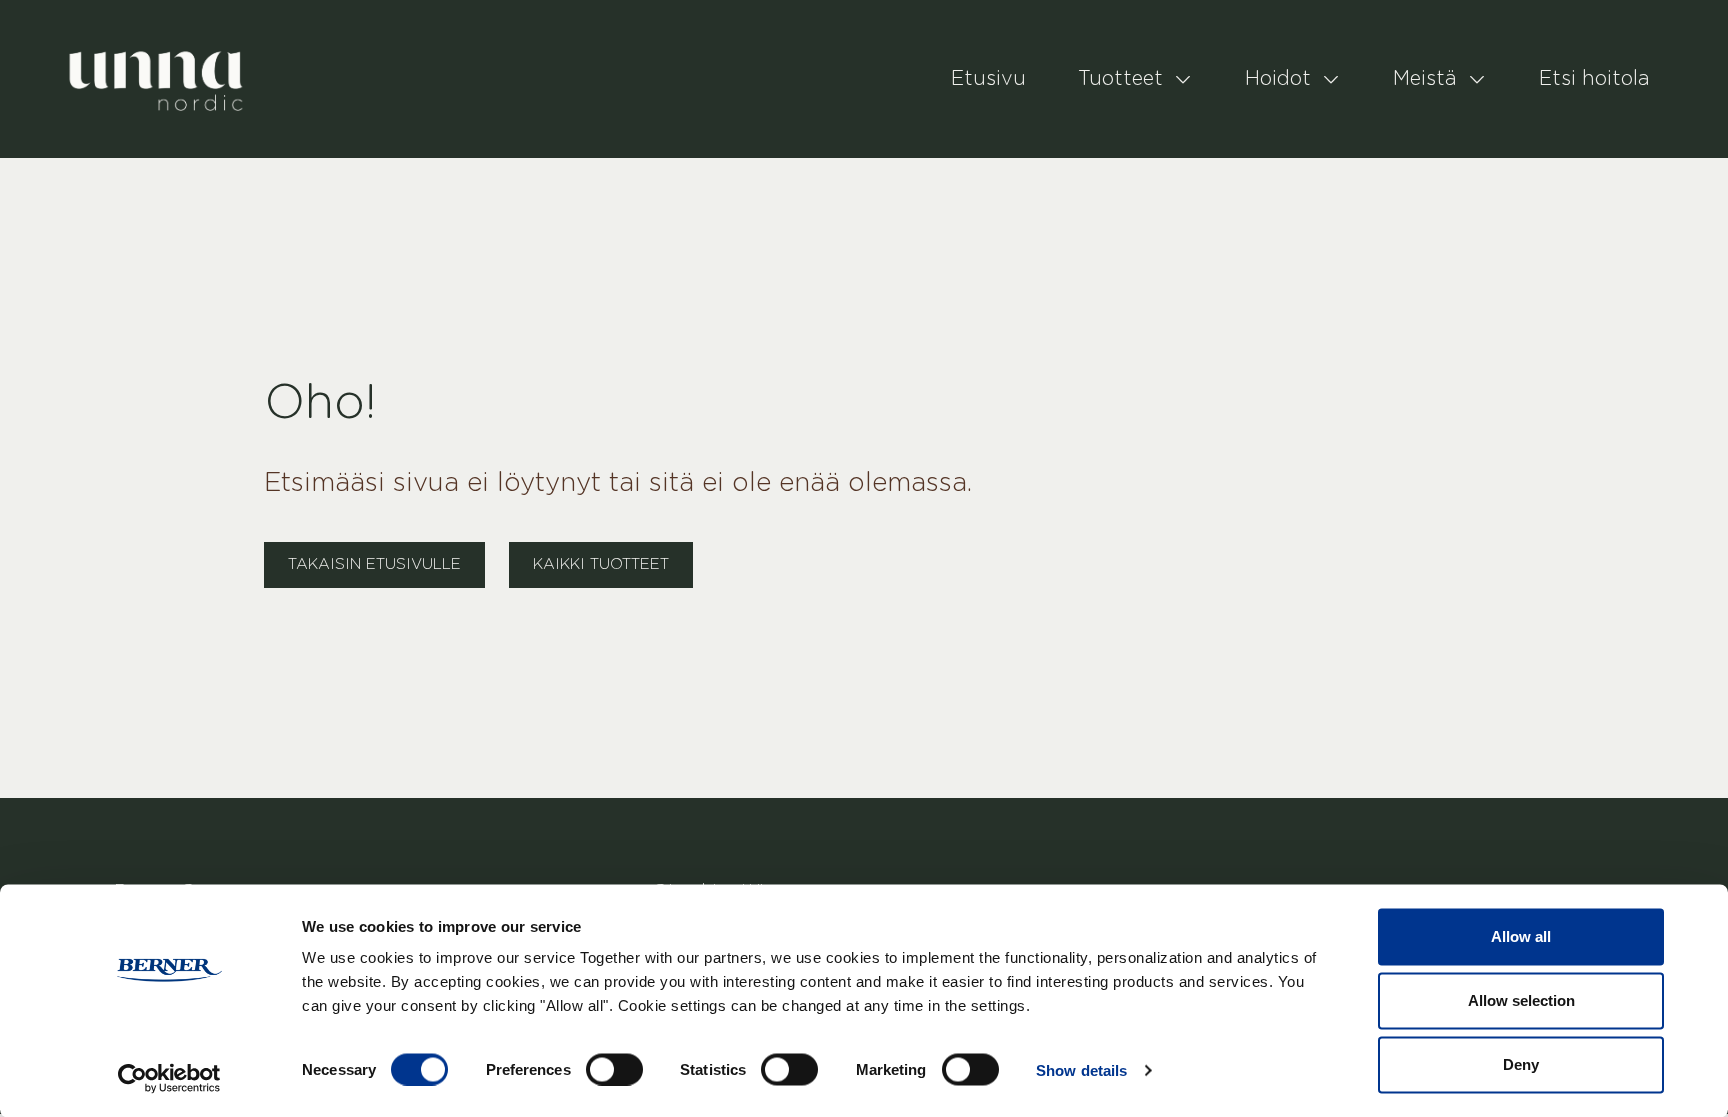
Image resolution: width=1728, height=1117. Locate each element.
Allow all (1521, 936)
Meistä (1425, 79)
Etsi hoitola (1594, 79)
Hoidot (1278, 79)
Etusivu (988, 79)
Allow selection (1521, 1000)
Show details (1081, 1069)
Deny (1521, 1064)
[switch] (614, 1069)
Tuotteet (1120, 79)
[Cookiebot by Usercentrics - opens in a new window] (169, 1078)
